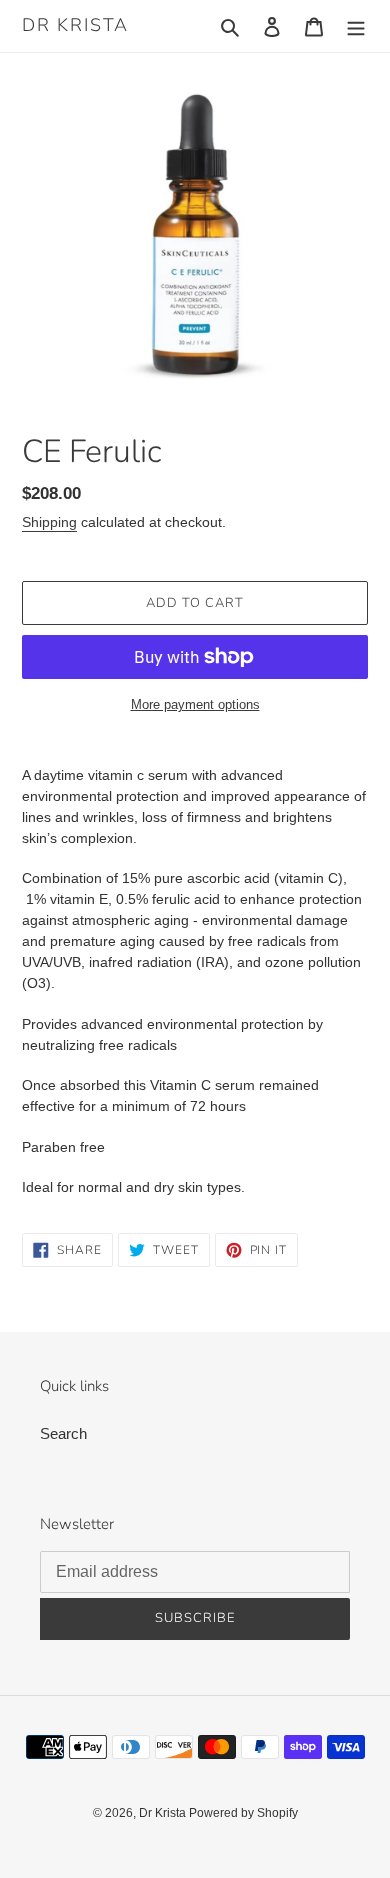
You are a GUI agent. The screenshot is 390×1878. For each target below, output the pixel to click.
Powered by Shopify (243, 1813)
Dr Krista (75, 26)
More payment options (195, 704)
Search (63, 1433)
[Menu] (356, 26)
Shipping (49, 522)
